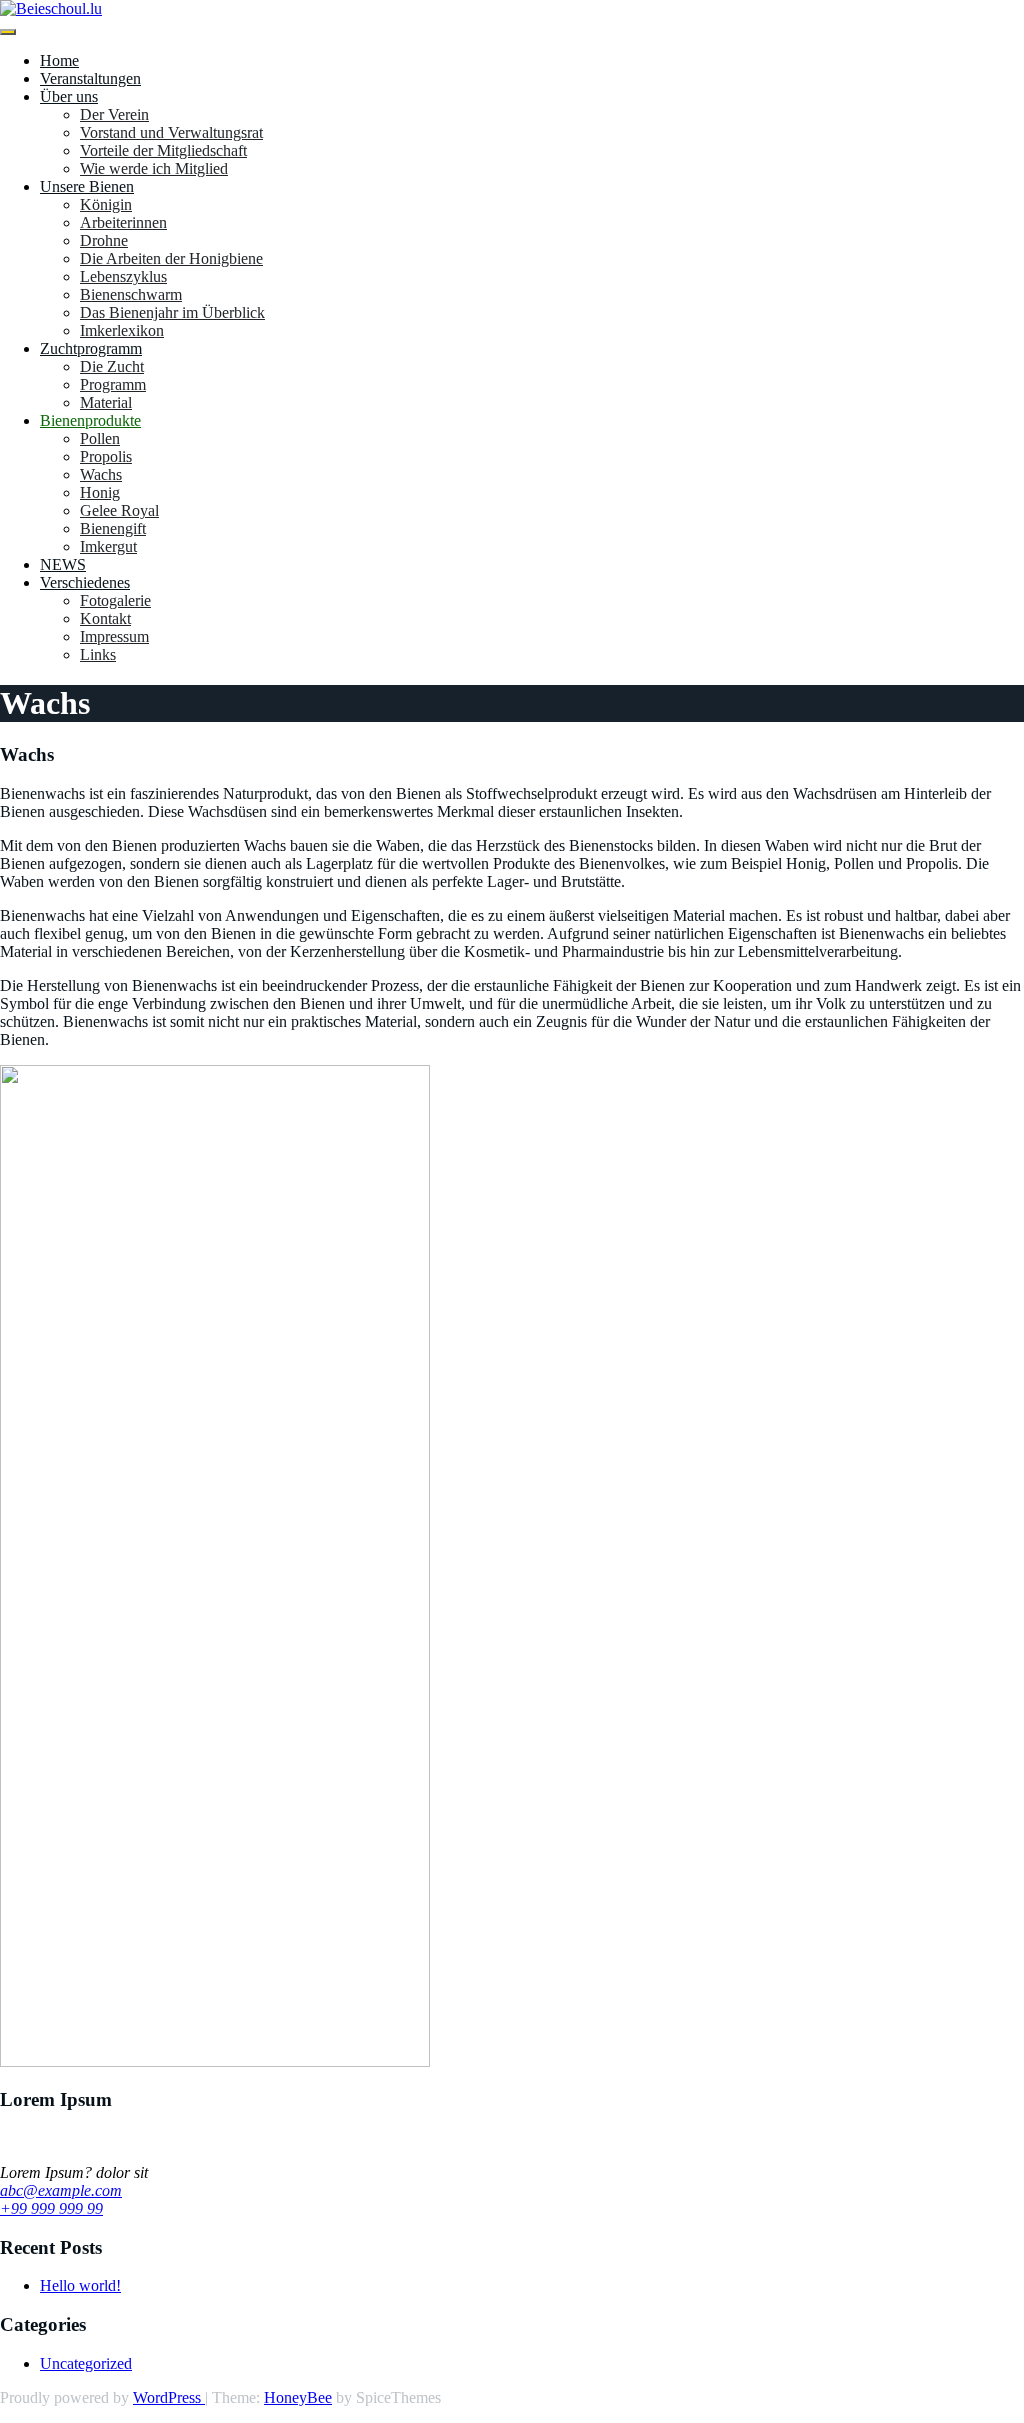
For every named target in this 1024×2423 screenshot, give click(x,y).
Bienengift (113, 528)
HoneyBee (298, 2397)
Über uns (69, 96)
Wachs (101, 474)
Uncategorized (86, 2363)
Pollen (100, 438)
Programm (113, 384)
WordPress (169, 2397)
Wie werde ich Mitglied (154, 168)
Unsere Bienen (87, 186)
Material (106, 402)
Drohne (104, 240)
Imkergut (108, 546)
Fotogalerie (115, 600)
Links (98, 654)
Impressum (114, 636)
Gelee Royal (119, 510)
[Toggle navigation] (8, 32)
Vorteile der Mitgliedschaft (163, 150)
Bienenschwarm (131, 294)
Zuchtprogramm (91, 348)
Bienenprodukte (90, 420)
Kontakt (105, 618)
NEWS (63, 564)
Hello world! (80, 2285)
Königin (106, 204)
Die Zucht (112, 366)
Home (59, 60)
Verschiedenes (85, 582)
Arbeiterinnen (123, 222)
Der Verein (114, 114)
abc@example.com (61, 2190)
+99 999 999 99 (51, 2208)
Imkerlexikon (122, 330)
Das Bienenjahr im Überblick (172, 312)
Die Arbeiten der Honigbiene (171, 258)
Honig (100, 492)
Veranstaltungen (90, 78)
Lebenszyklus (123, 276)
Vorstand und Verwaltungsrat (171, 132)
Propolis (106, 456)
